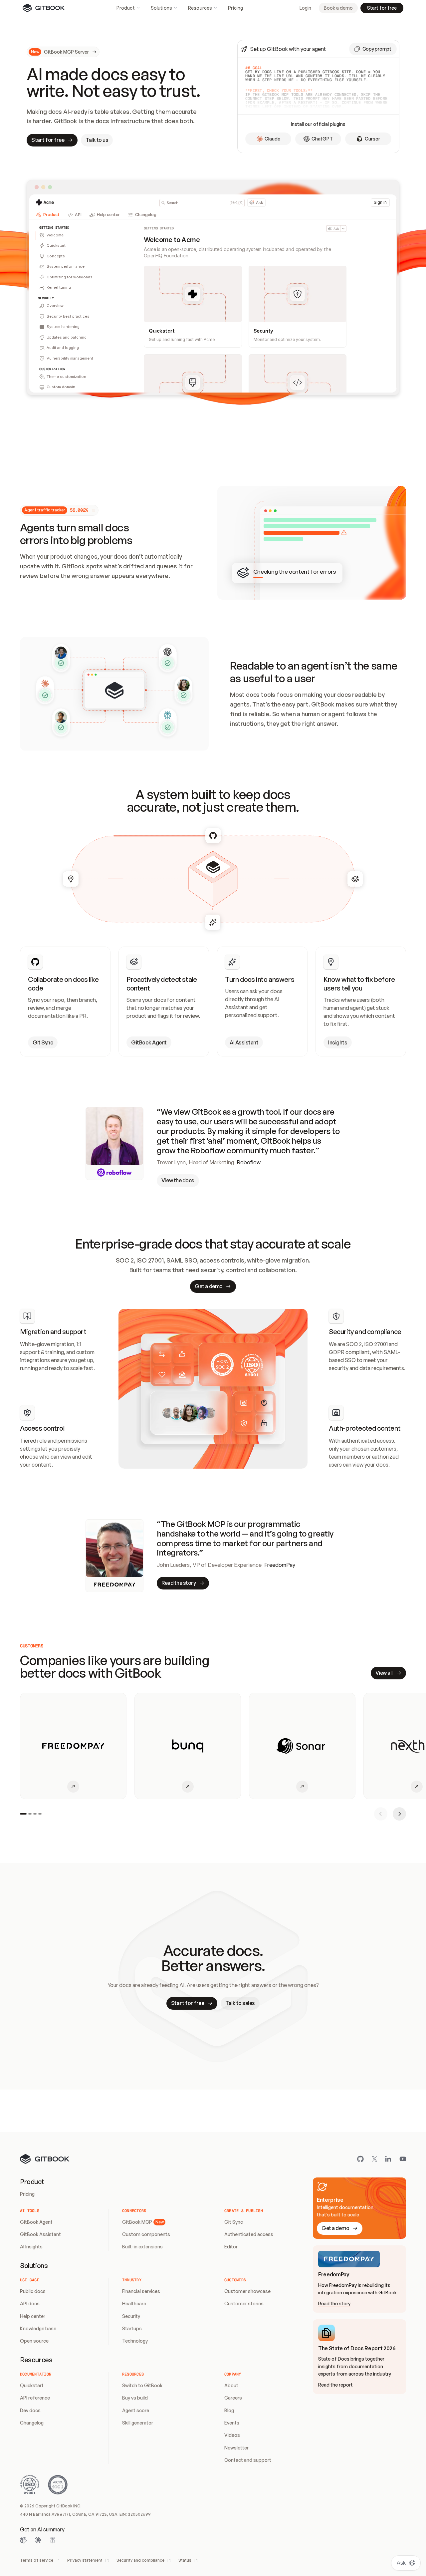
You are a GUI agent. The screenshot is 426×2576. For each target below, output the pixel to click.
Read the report (335, 2385)
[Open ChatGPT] (23, 2540)
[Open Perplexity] (53, 2540)
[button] (373, 49)
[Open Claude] (38, 2540)
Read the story (334, 2303)
